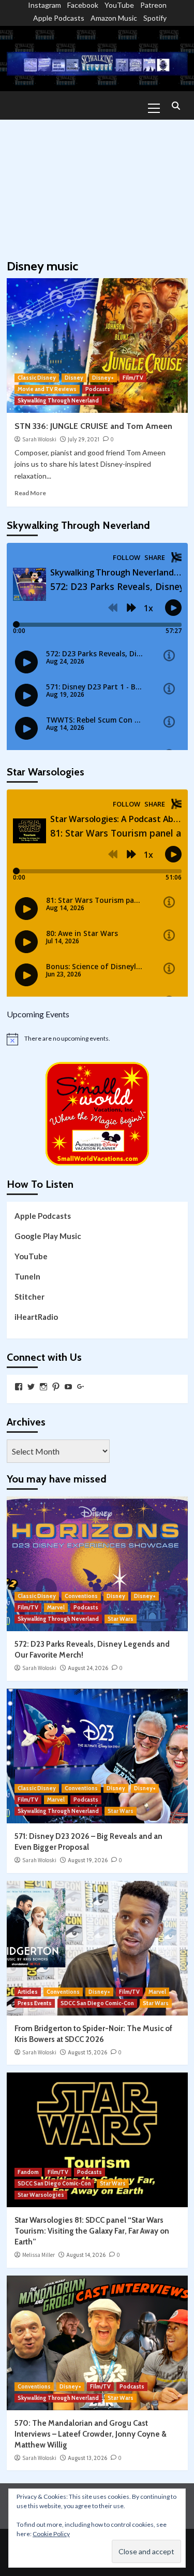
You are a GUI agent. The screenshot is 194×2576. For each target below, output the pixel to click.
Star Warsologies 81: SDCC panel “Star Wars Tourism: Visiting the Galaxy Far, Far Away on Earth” (92, 2231)
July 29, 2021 (84, 439)
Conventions (81, 1596)
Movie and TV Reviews (47, 389)
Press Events (35, 2003)
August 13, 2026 (87, 2458)
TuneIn (27, 1276)
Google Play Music (48, 1236)
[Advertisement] (97, 184)
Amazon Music (114, 18)
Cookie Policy (51, 2534)
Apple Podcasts (59, 18)
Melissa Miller (39, 2255)
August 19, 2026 (88, 1860)
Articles (28, 1992)
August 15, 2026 (87, 2052)
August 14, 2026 (86, 2255)
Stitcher (29, 1297)
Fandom (28, 2172)
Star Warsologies (41, 2195)
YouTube (119, 5)
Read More (30, 493)
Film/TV (133, 378)
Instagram (44, 5)
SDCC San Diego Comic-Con (97, 2003)
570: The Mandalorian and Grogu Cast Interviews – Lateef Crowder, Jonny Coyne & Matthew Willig (91, 2434)
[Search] (176, 106)
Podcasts (98, 389)
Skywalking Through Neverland (58, 400)
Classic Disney (37, 378)
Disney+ (103, 378)
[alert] (97, 1039)
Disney (74, 378)
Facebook (83, 5)
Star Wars (121, 1619)
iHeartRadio (36, 1317)
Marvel (56, 1607)
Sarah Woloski (39, 439)
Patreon (153, 5)
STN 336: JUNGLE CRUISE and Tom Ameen (93, 426)
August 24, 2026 (88, 1668)
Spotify (155, 18)
